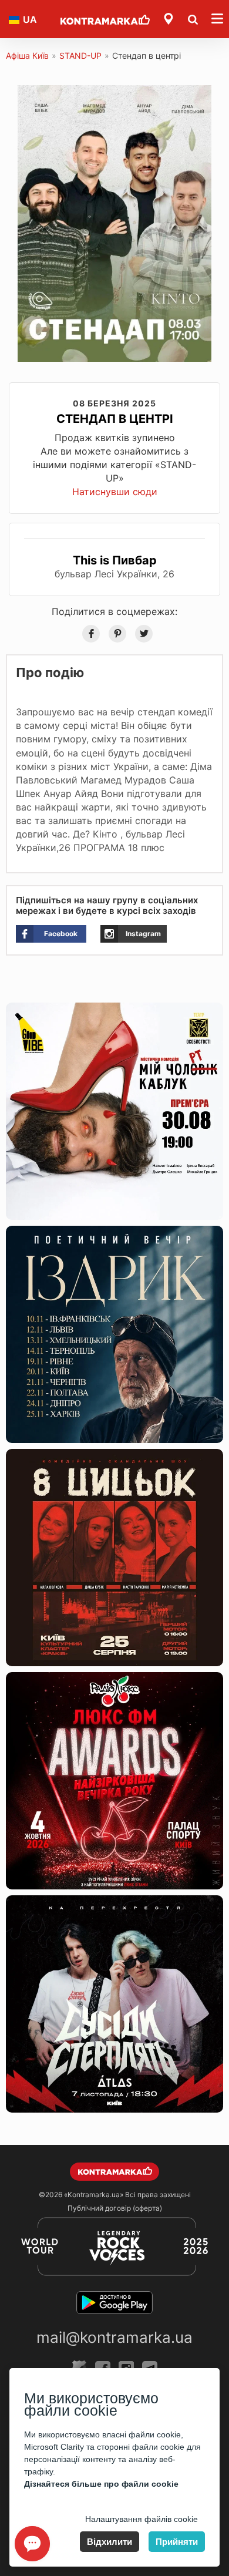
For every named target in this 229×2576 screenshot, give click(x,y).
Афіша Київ (27, 56)
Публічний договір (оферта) (115, 2208)
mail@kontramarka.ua (114, 2337)
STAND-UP (80, 56)
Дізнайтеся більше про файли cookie (101, 2484)
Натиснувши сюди (115, 492)
